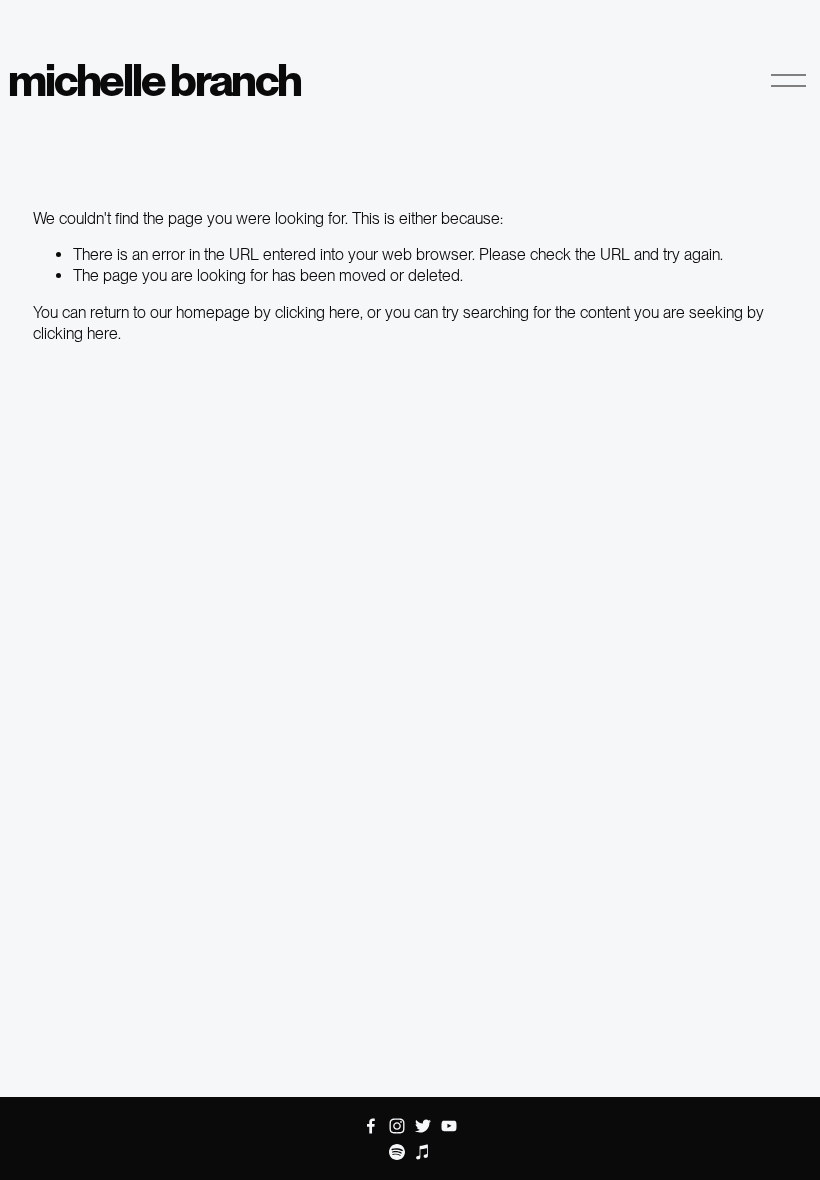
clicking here (317, 312)
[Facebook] (371, 1126)
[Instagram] (397, 1126)
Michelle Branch (154, 80)
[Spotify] (397, 1152)
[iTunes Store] (423, 1152)
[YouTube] (449, 1126)
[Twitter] (423, 1126)
